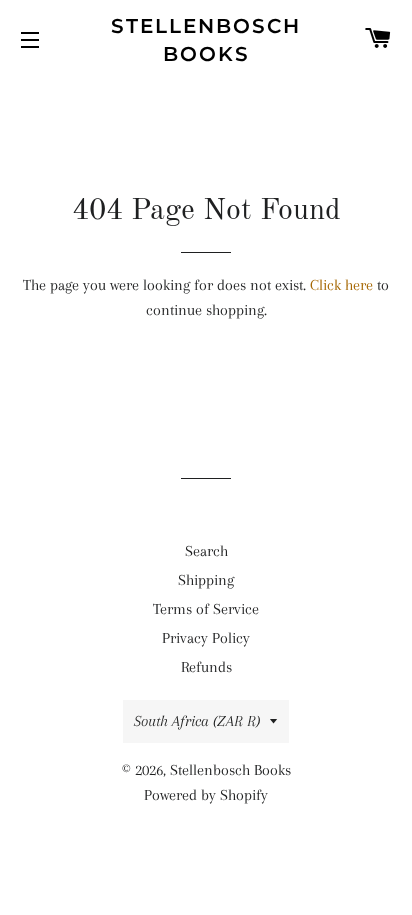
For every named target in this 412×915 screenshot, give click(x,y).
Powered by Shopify (206, 795)
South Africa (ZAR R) (197, 721)
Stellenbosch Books (206, 40)
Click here (341, 285)
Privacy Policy (206, 638)
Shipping (206, 580)
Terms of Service (206, 609)
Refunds (206, 667)
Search (206, 551)
